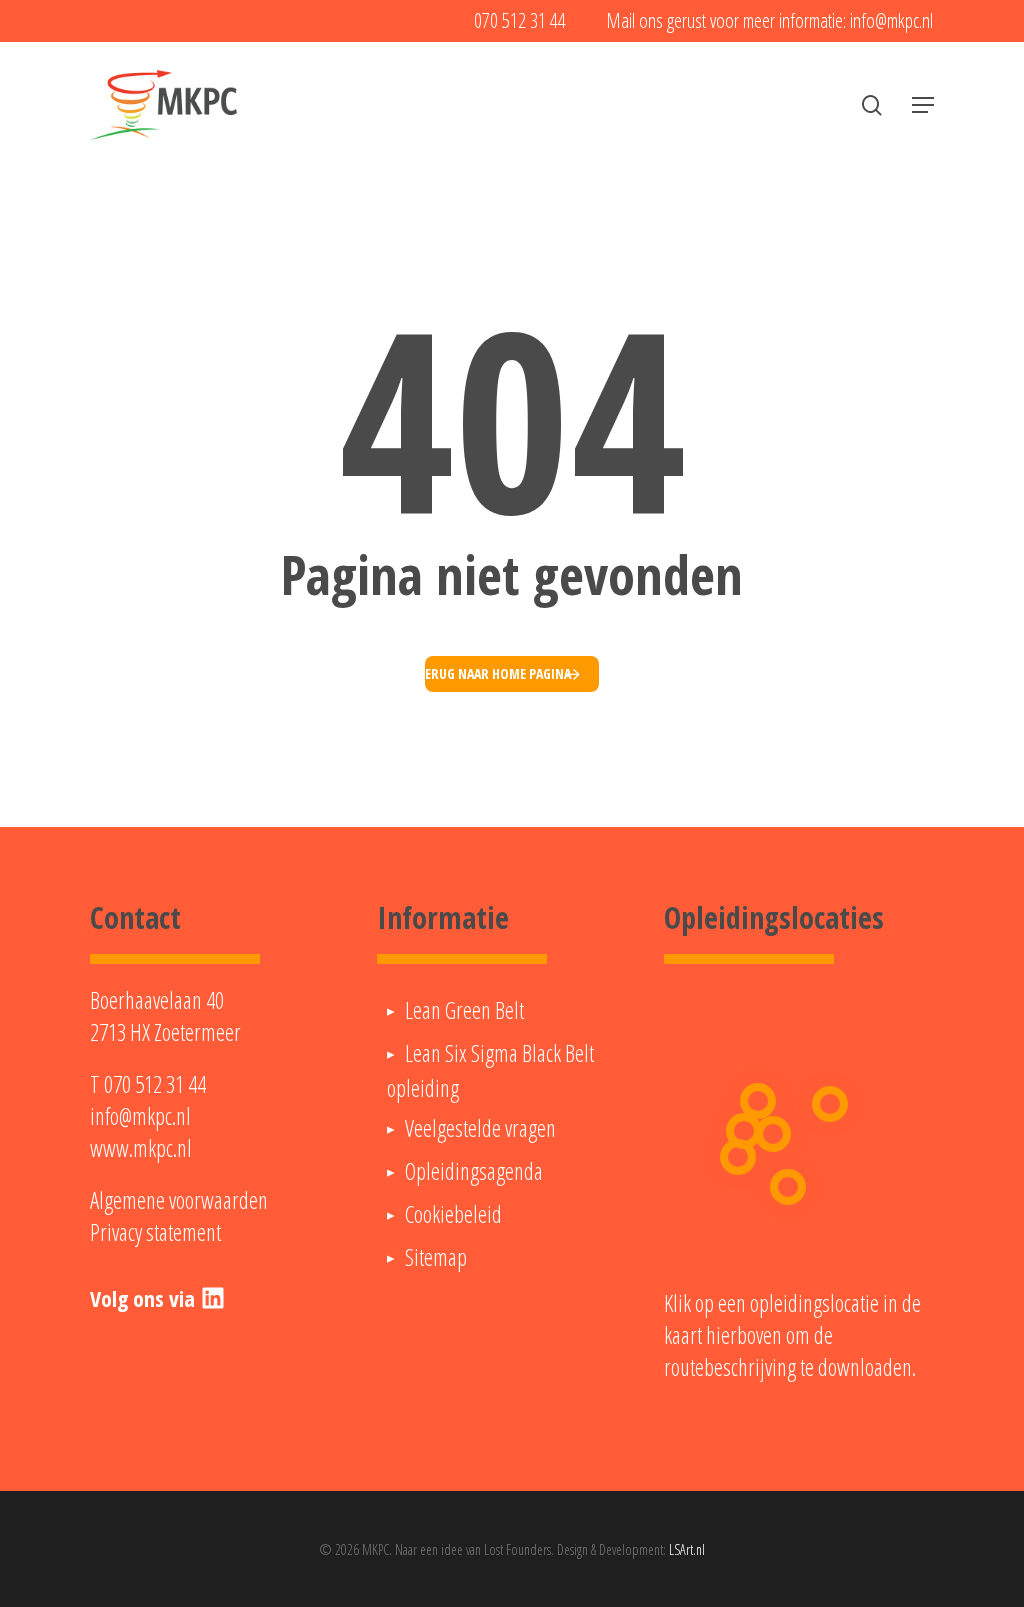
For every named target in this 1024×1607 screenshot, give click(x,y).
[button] (923, 105)
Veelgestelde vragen (480, 1128)
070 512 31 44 (155, 1084)
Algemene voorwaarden (179, 1200)
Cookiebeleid (453, 1214)
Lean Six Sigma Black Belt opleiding (490, 1070)
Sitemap (436, 1257)
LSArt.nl (687, 1549)
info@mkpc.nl (140, 1116)
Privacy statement (155, 1232)
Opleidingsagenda (474, 1171)
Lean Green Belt (464, 1010)
